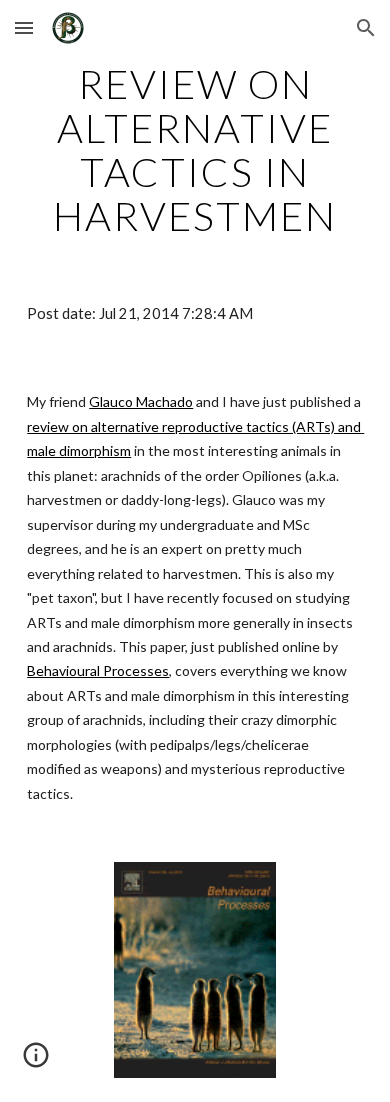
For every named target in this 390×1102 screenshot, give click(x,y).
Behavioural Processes (98, 670)
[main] (195, 150)
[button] (24, 27)
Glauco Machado (141, 401)
